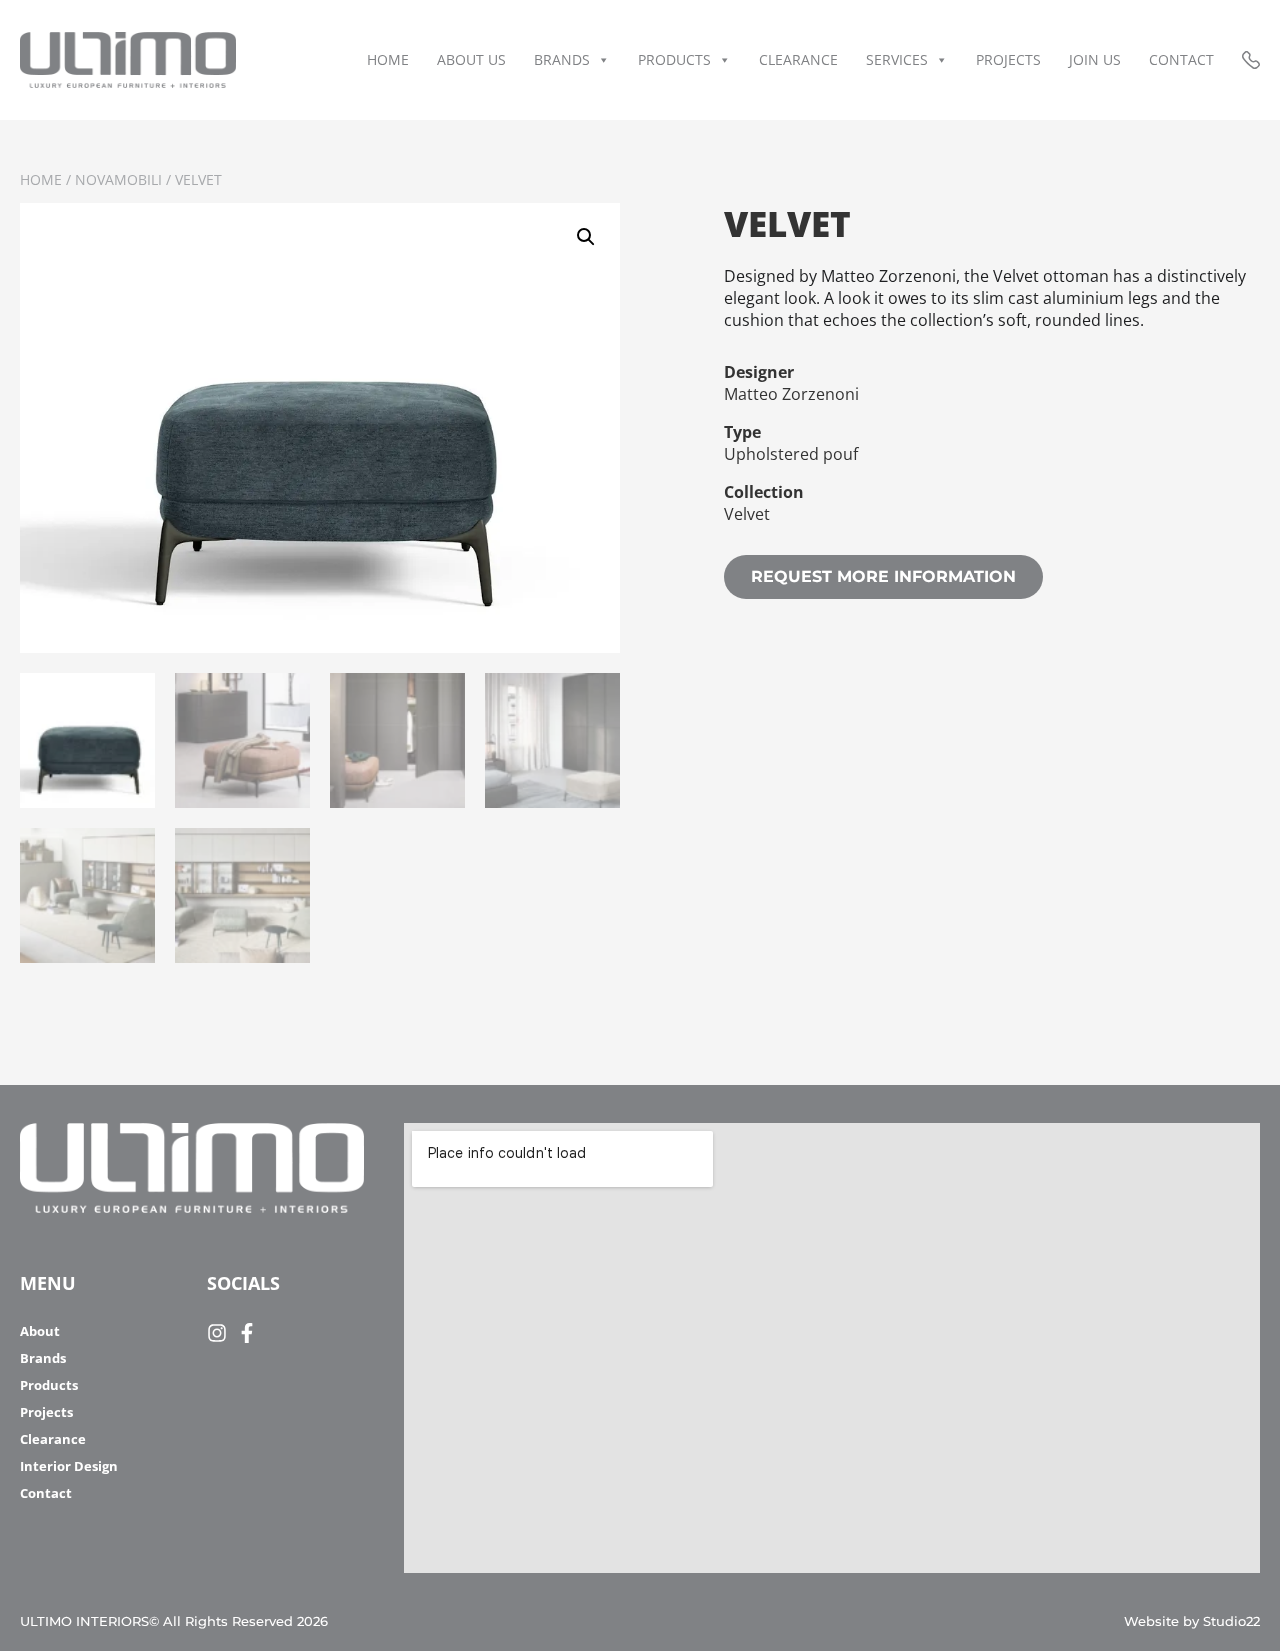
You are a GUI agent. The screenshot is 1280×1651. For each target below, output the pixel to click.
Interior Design (69, 1466)
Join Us (1095, 59)
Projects (1008, 59)
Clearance (798, 59)
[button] (586, 237)
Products (674, 59)
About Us (471, 59)
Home (388, 59)
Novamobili (118, 179)
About (40, 1331)
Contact (1181, 59)
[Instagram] (217, 1333)
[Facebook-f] (247, 1333)
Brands (562, 59)
